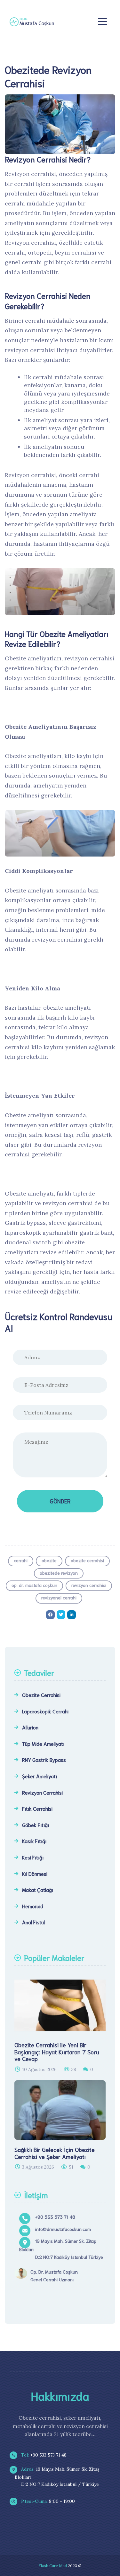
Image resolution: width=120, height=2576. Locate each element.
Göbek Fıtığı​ (36, 1825)
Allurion (30, 1727)
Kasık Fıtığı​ (34, 1841)
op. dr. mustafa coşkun (34, 1585)
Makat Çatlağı (38, 1889)
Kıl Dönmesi (35, 1873)
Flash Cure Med (53, 2566)
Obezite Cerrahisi (41, 1695)
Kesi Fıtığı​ (33, 1857)
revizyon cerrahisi (89, 1585)
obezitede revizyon (59, 1573)
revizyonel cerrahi (59, 1597)
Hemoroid (33, 1906)
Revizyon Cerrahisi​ (42, 1792)
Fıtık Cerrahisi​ (37, 1808)
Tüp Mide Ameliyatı (43, 1743)
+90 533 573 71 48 (43, 2455)
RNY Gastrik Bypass (44, 1759)
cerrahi (21, 1560)
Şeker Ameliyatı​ (40, 1776)
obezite (49, 1560)
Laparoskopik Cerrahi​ (45, 1711)
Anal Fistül (33, 1922)
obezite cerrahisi (87, 1560)
